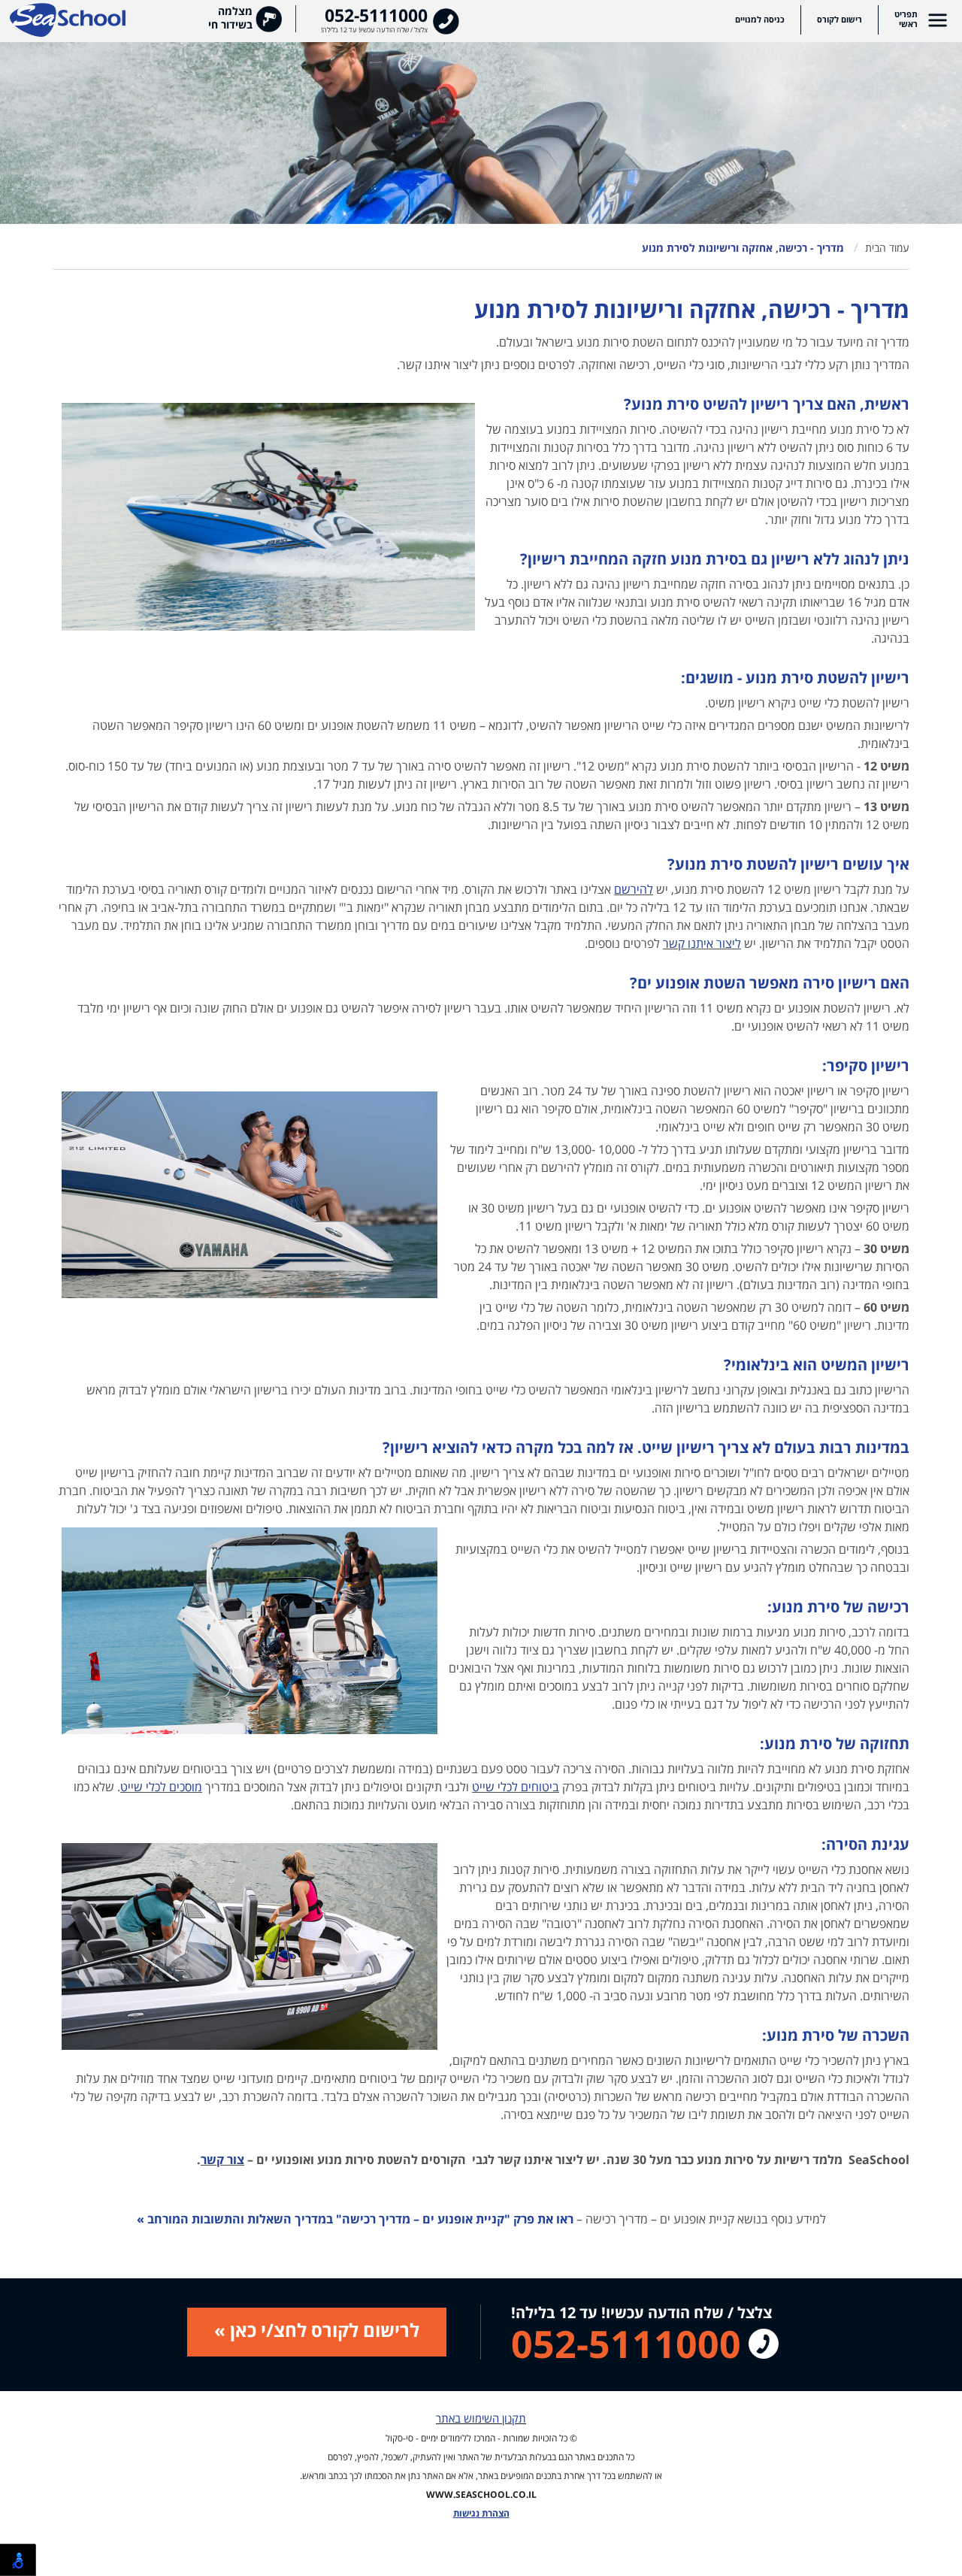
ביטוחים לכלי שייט (516, 1787)
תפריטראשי (906, 20)
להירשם (634, 890)
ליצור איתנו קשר (702, 944)
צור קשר (222, 2160)
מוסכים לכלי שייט (161, 1787)
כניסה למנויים (760, 20)
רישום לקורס (839, 20)
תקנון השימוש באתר (481, 2419)
